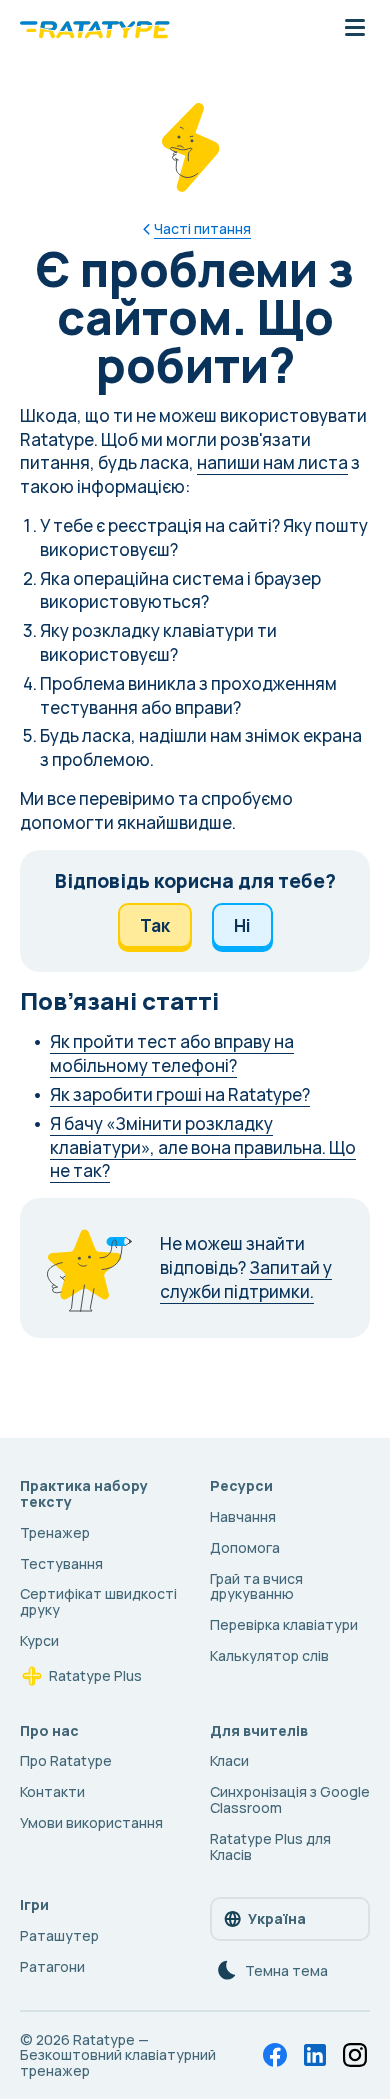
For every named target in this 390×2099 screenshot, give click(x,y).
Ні (242, 925)
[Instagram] (355, 2055)
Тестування (61, 1563)
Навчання (243, 1516)
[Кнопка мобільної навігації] (355, 29)
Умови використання (91, 1822)
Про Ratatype (66, 1760)
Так (155, 925)
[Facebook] (275, 2055)
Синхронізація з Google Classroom (290, 1799)
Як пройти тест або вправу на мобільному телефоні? (172, 1053)
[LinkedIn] (315, 2055)
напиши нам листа (272, 462)
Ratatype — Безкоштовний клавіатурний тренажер (118, 2055)
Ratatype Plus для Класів (270, 1846)
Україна (277, 1918)
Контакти (52, 1791)
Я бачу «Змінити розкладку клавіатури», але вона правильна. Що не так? (203, 1147)
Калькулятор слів (269, 1655)
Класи (229, 1760)
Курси (39, 1640)
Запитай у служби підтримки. (246, 1279)
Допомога (245, 1547)
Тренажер (55, 1532)
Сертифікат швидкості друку (98, 1601)
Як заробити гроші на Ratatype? (180, 1094)
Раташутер (59, 1935)
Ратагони (52, 1966)
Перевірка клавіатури (284, 1624)
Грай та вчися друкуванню (256, 1586)
